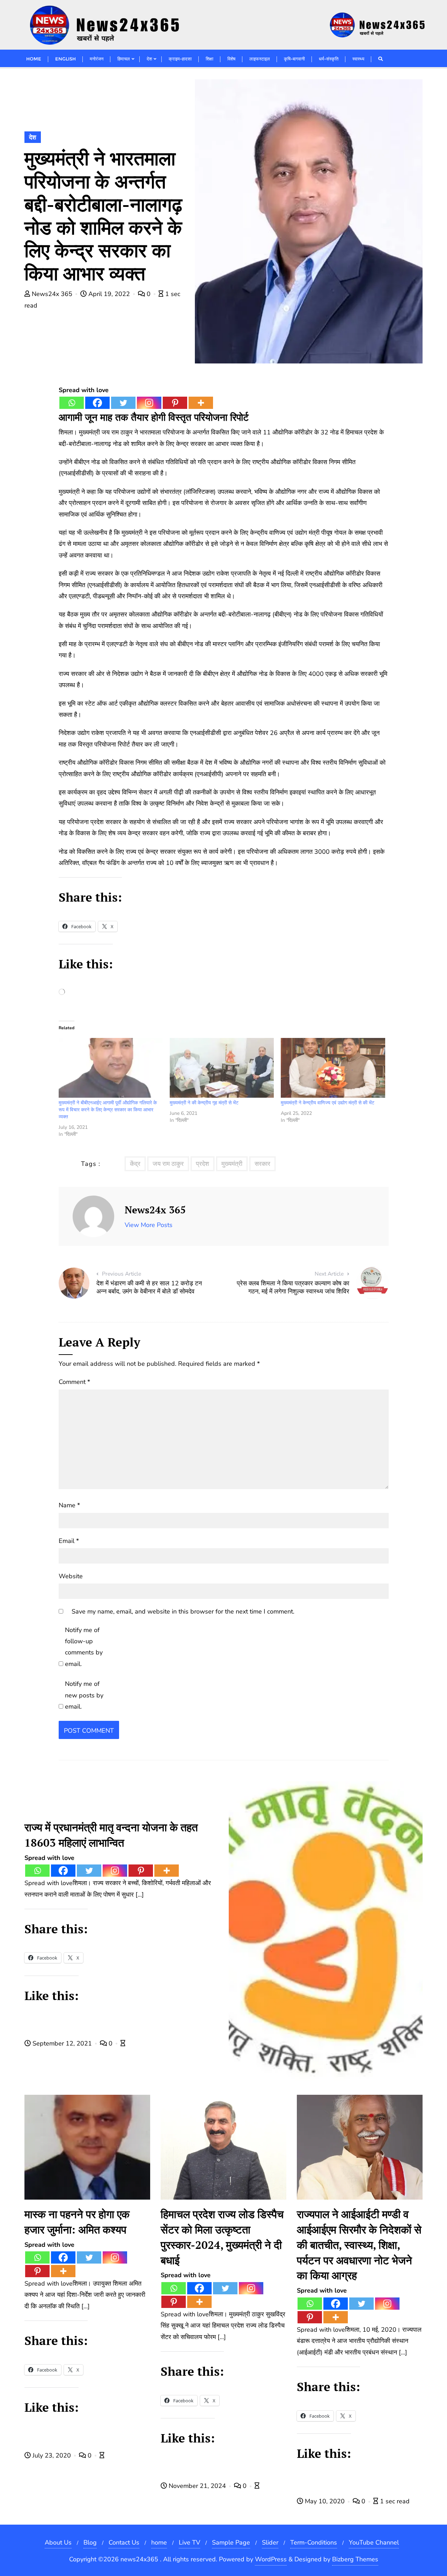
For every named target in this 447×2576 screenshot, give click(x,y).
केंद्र (135, 1164)
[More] (201, 403)
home (159, 2542)
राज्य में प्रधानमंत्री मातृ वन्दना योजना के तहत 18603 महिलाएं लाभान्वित (111, 1835)
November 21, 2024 (197, 2486)
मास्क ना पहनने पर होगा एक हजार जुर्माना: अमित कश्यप (77, 2222)
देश (33, 137)
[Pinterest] (175, 403)
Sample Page (231, 2542)
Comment (74, 1382)
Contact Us (124, 2542)
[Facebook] (97, 403)
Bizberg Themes (355, 2559)
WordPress (271, 2559)
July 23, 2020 (52, 2455)
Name (69, 1505)
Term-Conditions (314, 2542)
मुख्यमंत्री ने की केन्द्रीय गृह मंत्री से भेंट (204, 1103)
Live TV (189, 2542)
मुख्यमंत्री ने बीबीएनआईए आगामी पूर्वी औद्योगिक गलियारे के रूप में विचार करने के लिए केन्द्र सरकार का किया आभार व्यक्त (108, 1110)
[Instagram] (149, 403)
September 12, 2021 (62, 2043)
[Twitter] (123, 403)
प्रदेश (203, 1164)
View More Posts (149, 1225)
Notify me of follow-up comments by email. (84, 1647)
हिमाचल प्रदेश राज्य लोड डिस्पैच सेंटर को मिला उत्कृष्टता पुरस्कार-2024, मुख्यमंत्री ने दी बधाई (222, 2237)
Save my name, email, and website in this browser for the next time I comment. (183, 1611)
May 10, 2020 (325, 2501)
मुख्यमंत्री (232, 1164)
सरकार (262, 1164)
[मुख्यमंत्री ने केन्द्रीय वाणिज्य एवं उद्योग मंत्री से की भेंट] (333, 1068)
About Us (58, 2542)
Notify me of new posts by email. (84, 1695)
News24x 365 (52, 294)
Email (69, 1541)
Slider (270, 2542)
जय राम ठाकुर (168, 1164)
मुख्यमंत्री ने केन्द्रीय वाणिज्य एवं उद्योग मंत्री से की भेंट (328, 1103)
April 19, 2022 (109, 294)
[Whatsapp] (72, 403)
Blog (90, 2542)
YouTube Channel (374, 2542)
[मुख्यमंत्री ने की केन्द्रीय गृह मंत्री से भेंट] (222, 1068)
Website (71, 1576)
